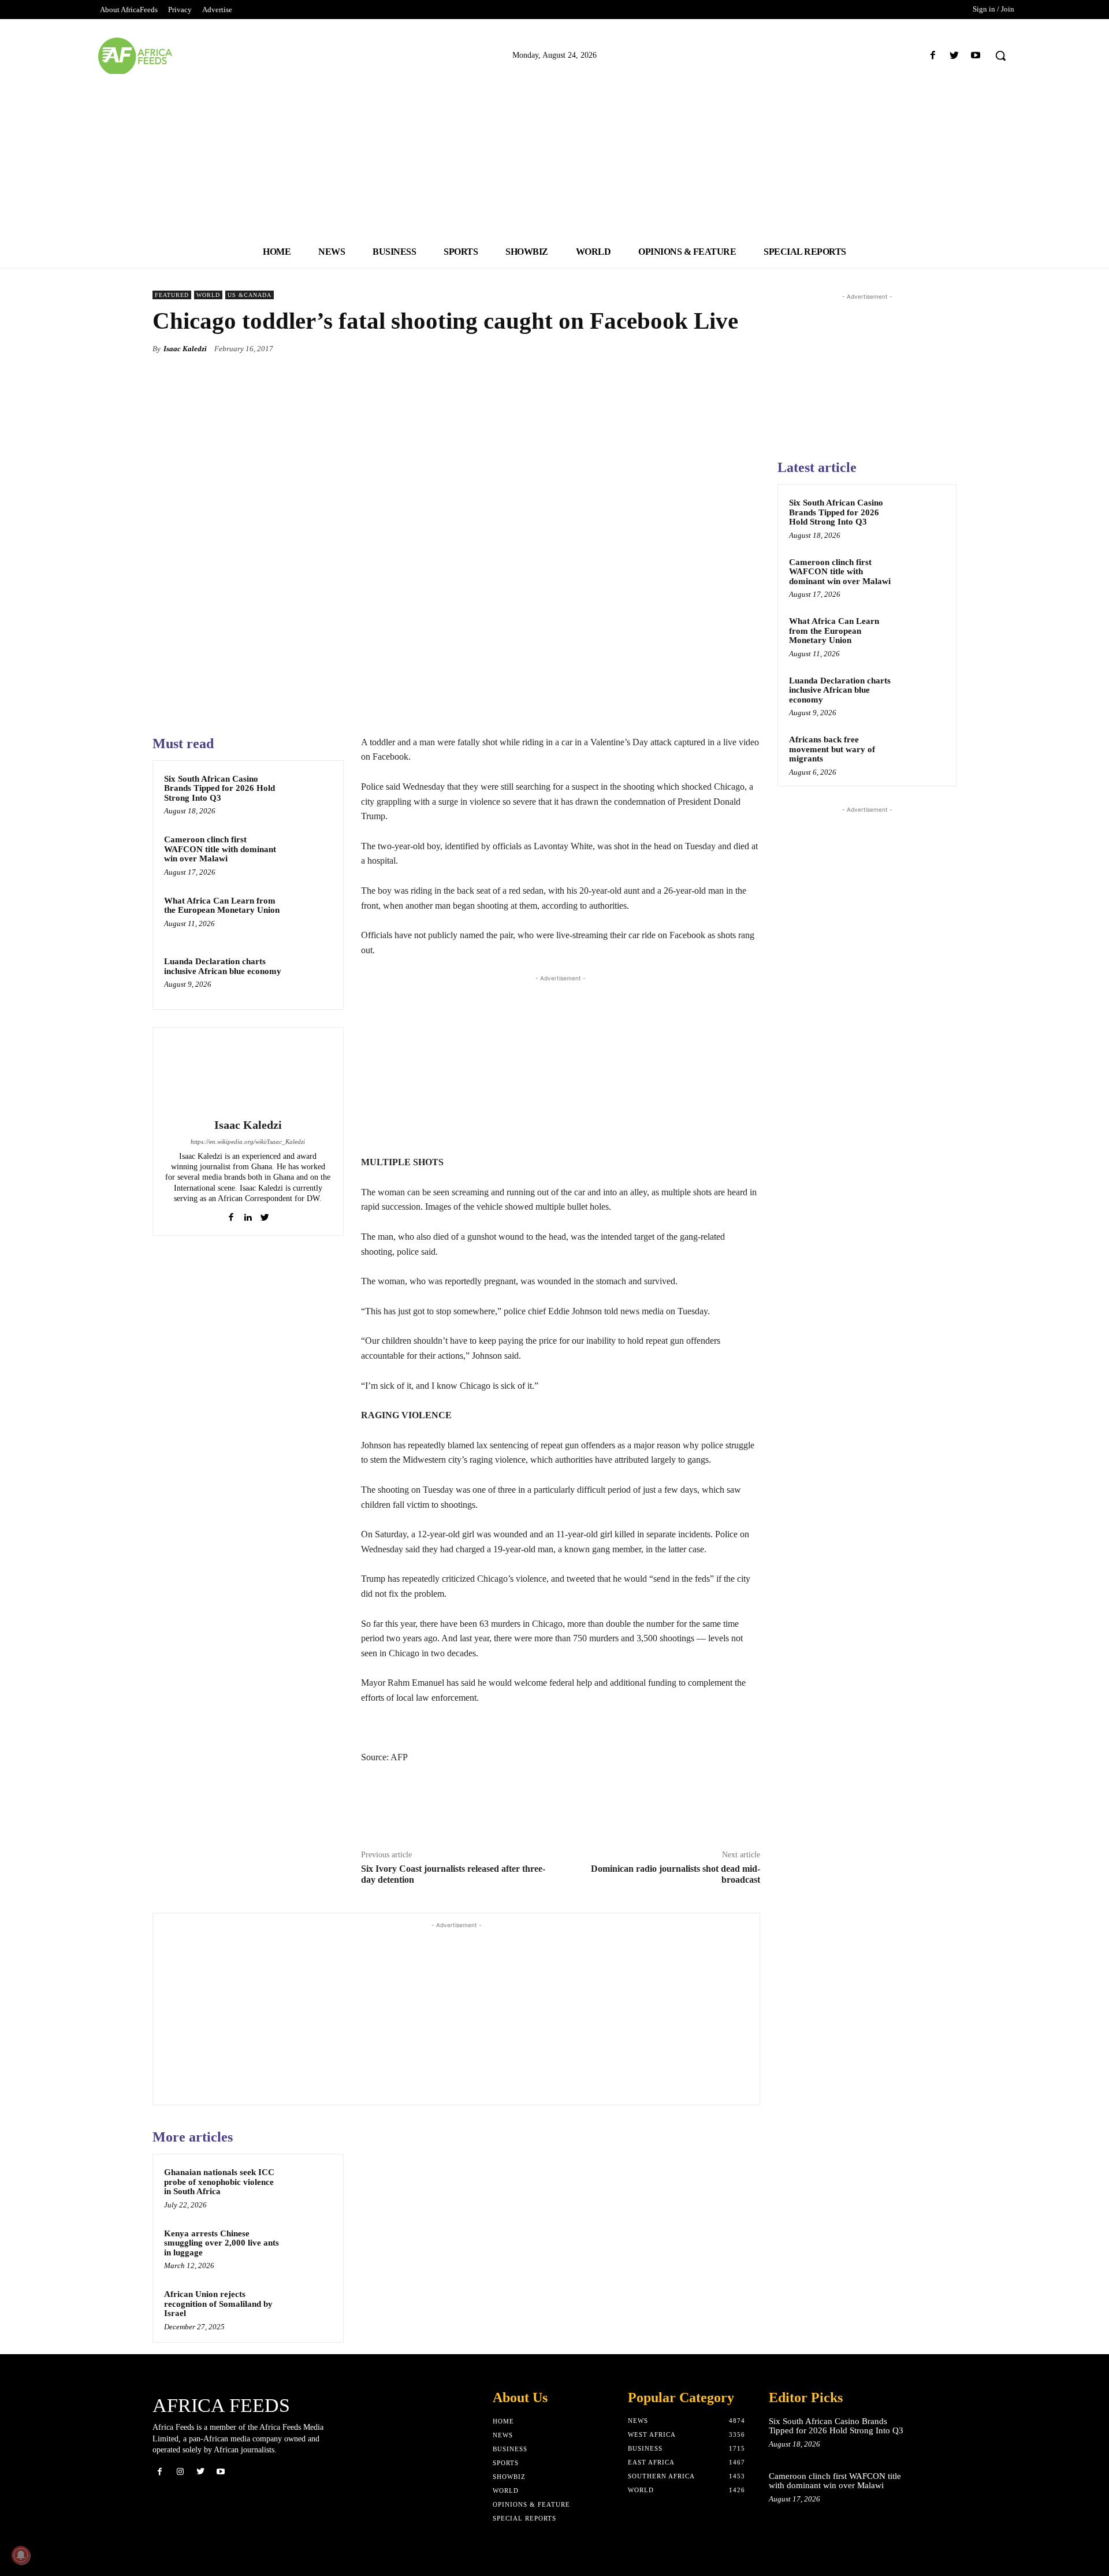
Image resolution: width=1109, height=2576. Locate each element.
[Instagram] (180, 2472)
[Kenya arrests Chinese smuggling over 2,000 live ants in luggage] (310, 2248)
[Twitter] (954, 56)
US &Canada (250, 295)
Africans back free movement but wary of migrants (832, 749)
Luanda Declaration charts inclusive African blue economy (223, 966)
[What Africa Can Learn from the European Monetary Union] (310, 916)
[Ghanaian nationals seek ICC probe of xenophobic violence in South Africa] (310, 2187)
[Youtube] (976, 56)
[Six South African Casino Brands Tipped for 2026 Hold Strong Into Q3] (310, 794)
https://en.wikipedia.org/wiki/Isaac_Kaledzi (248, 1142)
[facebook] (231, 1215)
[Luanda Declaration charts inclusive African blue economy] (310, 976)
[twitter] (265, 1215)
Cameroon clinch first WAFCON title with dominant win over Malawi (220, 849)
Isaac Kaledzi (185, 349)
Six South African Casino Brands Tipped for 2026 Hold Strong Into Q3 (219, 788)
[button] (1000, 55)
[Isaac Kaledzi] (248, 1075)
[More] (748, 348)
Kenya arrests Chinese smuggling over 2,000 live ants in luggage (222, 2243)
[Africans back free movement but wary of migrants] (925, 753)
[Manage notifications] (21, 2555)
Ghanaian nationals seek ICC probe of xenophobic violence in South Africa (219, 2182)
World (208, 295)
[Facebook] (933, 56)
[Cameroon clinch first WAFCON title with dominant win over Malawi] (310, 854)
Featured (172, 295)
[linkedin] (248, 1215)
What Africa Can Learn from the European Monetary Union (222, 906)
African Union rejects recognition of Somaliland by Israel (218, 2304)
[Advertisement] (554, 155)
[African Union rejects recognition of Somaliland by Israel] (310, 2309)
